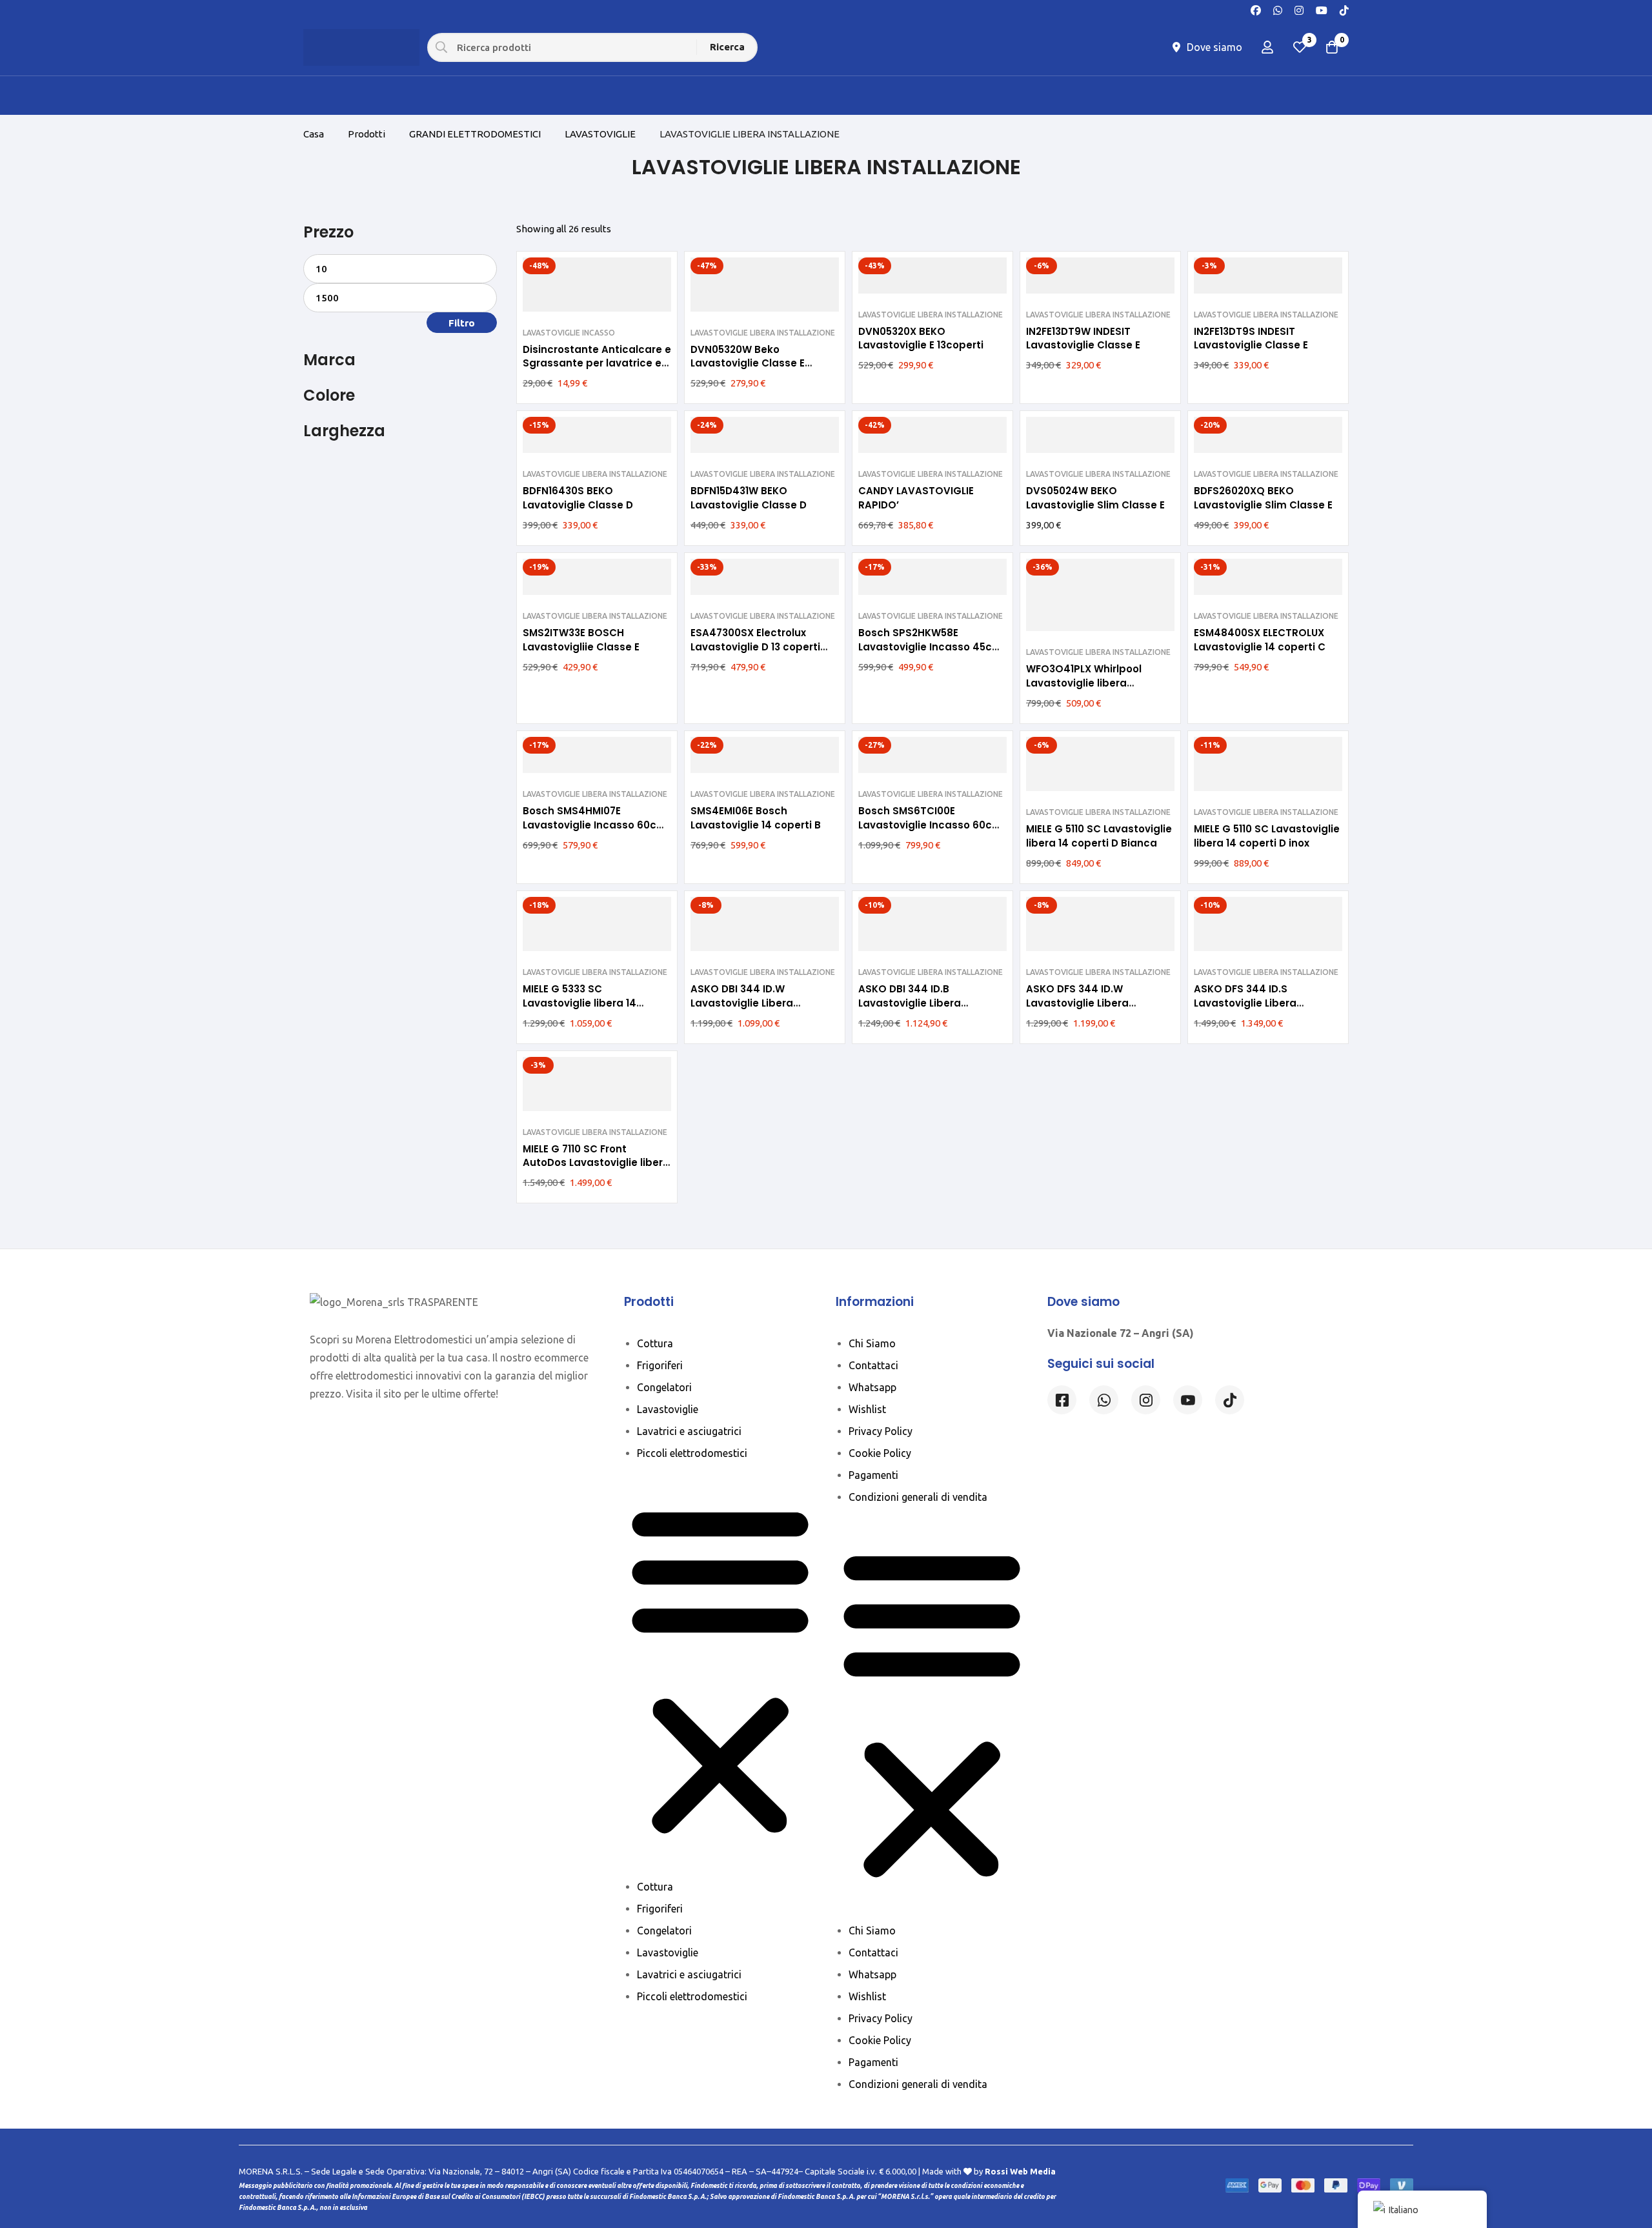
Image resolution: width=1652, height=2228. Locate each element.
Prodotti (367, 134)
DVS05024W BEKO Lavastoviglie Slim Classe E (1095, 498)
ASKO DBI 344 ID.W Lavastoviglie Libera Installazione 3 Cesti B (747, 1003)
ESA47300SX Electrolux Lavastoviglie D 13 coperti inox (755, 647)
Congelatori (664, 1387)
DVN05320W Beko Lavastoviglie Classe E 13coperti (748, 364)
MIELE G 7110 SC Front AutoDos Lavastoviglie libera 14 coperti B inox (596, 1163)
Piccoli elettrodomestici (692, 1453)
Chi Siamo (872, 1343)
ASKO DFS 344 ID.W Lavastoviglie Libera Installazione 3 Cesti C (1083, 1003)
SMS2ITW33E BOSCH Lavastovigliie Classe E (581, 640)
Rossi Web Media (1020, 2171)
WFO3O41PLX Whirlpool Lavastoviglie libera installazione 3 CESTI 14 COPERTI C (1085, 690)
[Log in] (1267, 47)
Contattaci (873, 1365)
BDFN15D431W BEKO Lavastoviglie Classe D (749, 498)
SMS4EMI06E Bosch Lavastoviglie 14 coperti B (756, 818)
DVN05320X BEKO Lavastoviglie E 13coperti (921, 338)
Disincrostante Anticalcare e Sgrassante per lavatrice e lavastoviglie (597, 364)
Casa (314, 134)
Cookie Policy (880, 1453)
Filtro (462, 323)
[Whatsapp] (1278, 9)
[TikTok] (1344, 9)
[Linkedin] (1188, 1400)
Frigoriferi (660, 1365)
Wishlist (867, 1409)
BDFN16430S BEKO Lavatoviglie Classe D (578, 498)
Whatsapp (872, 1387)
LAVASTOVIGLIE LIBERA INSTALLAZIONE (763, 333)
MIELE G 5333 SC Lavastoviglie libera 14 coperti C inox (579, 1003)
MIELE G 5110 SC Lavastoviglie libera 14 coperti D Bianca (1099, 836)
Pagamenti (873, 1475)
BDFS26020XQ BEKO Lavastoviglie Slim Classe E (1263, 498)
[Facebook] (1256, 9)
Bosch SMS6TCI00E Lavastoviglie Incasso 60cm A (930, 825)
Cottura (655, 1343)
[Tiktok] (1230, 1400)
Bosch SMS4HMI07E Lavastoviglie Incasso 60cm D (595, 825)
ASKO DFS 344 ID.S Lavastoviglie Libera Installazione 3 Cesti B (1250, 1003)
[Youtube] (1322, 9)
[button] (720, 1670)
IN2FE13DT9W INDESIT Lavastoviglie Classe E (1083, 338)
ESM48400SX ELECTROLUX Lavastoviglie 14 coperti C (1260, 640)
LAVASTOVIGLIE (600, 134)
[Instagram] (1299, 9)
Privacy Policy (881, 1431)
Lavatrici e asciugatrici (689, 1431)
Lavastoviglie (668, 1409)
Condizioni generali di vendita (918, 1497)
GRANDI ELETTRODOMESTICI (475, 134)
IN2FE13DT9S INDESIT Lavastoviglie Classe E (1251, 338)
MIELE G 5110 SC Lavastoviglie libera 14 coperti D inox (1267, 836)
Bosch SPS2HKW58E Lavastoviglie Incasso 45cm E (930, 647)
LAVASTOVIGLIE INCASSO (569, 333)
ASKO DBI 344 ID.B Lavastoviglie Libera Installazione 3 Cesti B (915, 1003)
